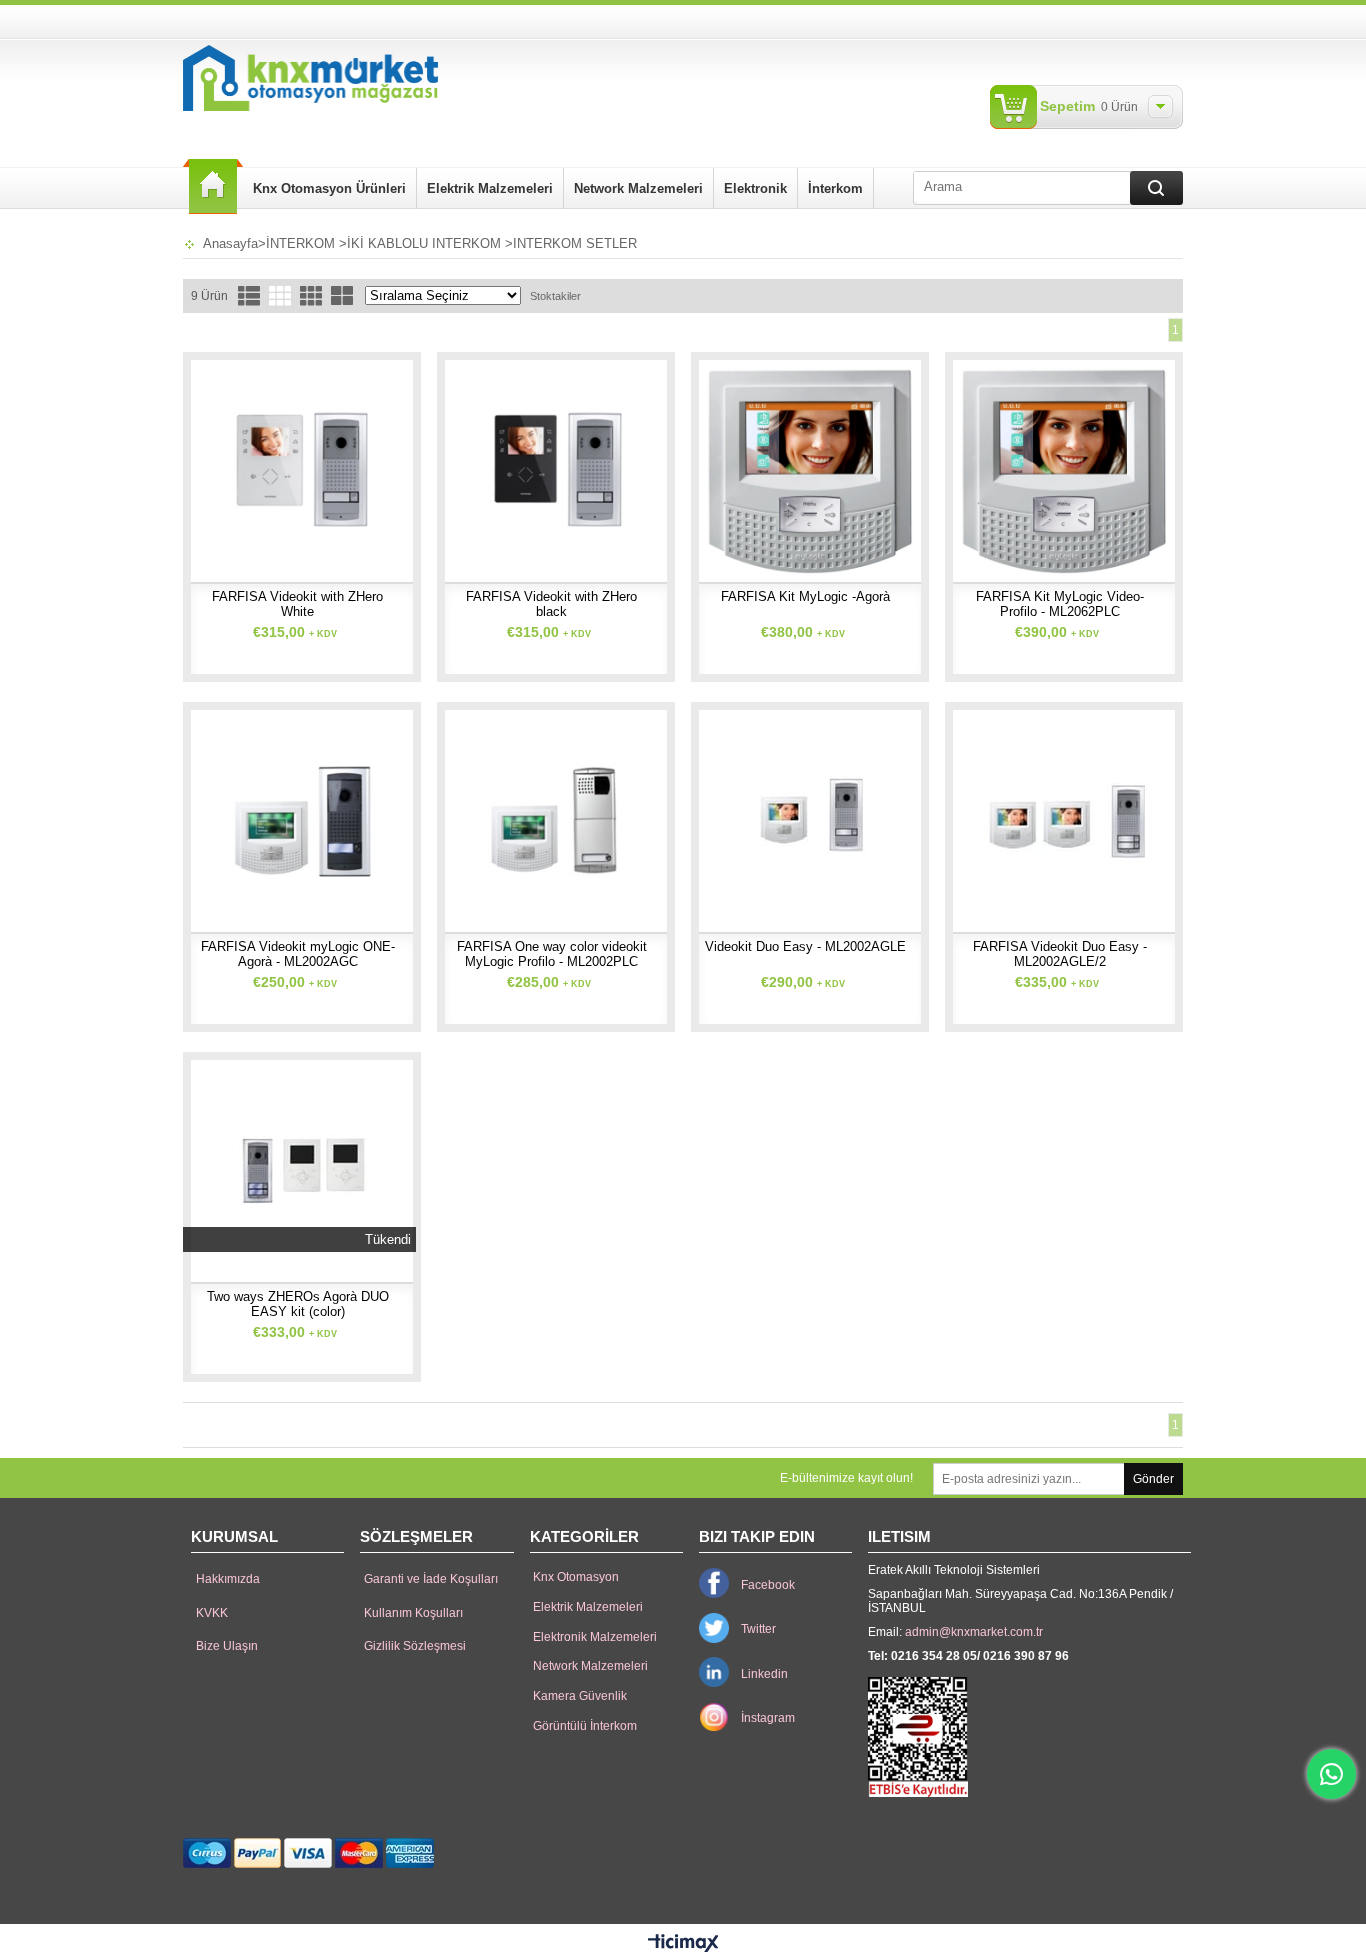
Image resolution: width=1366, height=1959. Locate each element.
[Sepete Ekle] (225, 465)
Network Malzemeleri (638, 188)
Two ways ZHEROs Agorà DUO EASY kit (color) (298, 1304)
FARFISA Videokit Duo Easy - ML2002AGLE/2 (1060, 954)
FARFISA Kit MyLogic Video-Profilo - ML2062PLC (1060, 604)
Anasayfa (213, 186)
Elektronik (755, 188)
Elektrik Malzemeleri (490, 188)
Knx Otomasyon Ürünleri (329, 188)
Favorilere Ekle (361, 465)
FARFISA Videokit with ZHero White (297, 604)
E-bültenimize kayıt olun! (846, 1478)
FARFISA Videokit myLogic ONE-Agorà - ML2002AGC (298, 954)
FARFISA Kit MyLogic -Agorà (805, 596)
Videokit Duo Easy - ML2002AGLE (805, 946)
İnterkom (835, 188)
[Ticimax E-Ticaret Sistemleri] (683, 1944)
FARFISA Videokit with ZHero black (551, 604)
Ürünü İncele (292, 465)
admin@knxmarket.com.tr (974, 1632)
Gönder (1153, 1479)
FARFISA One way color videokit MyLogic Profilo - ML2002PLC (552, 954)
